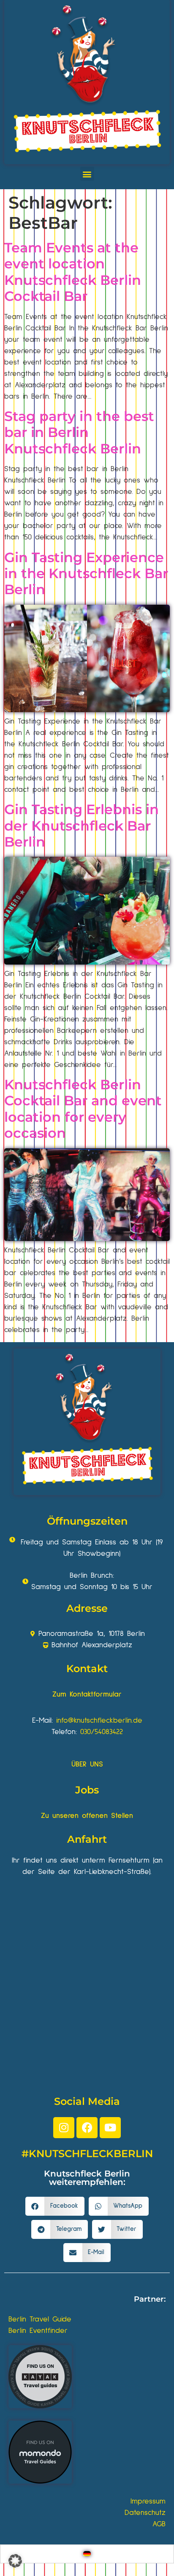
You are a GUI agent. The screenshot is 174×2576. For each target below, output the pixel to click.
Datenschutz (145, 2513)
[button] (87, 174)
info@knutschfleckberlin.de (99, 1721)
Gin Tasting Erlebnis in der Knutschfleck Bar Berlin (82, 826)
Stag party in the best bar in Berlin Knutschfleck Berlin (79, 432)
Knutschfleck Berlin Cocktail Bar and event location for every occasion (83, 1109)
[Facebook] (87, 2128)
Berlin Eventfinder (38, 2331)
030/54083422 (102, 1732)
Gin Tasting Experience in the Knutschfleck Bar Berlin (86, 574)
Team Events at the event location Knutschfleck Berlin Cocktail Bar (73, 272)
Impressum (148, 2501)
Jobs (87, 1790)
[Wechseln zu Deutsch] (87, 2554)
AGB (159, 2524)
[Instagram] (64, 2128)
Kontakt (87, 1669)
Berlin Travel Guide (40, 2319)
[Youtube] (110, 2128)
